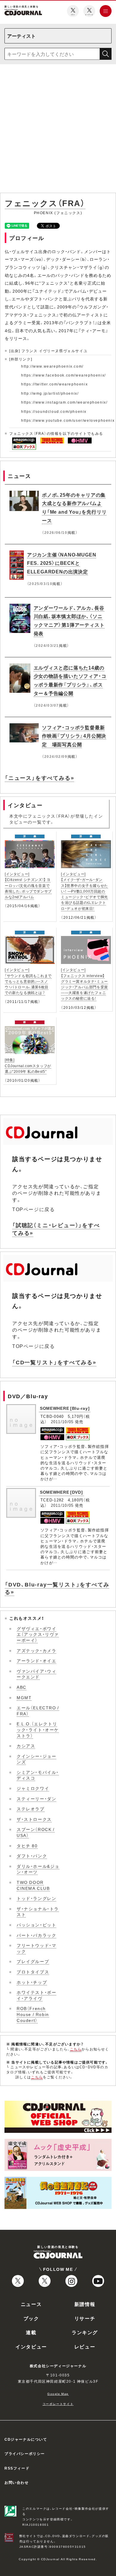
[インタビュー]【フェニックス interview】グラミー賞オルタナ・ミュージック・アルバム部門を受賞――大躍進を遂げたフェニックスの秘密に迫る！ (84, 984)
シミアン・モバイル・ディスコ (38, 1775)
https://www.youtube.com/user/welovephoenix (68, 420)
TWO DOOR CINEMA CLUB (33, 1885)
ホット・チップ (32, 1982)
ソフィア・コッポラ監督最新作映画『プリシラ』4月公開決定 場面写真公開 (74, 736)
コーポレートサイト (58, 2404)
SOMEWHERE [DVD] (61, 1492)
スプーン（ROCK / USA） (36, 1832)
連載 (31, 2332)
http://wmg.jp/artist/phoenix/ (50, 393)
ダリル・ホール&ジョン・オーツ (38, 1869)
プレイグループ (33, 1961)
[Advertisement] (58, 130)
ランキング (85, 2332)
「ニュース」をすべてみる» (39, 778)
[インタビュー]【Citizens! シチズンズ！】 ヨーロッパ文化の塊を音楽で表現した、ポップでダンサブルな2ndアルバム (28, 885)
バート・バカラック (36, 1935)
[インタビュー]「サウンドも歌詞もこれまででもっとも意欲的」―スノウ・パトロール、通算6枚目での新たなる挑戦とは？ (28, 981)
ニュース (31, 2304)
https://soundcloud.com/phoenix (54, 411)
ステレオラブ (31, 1809)
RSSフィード (17, 2468)
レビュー (85, 2346)
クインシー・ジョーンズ (36, 1759)
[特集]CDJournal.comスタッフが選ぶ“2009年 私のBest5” (28, 1065)
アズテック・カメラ (36, 1650)
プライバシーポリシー (25, 2453)
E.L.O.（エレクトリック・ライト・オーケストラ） (38, 1729)
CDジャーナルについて (26, 2439)
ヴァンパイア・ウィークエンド (36, 1674)
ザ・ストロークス (34, 1819)
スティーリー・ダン (36, 1799)
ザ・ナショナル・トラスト (38, 1912)
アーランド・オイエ (36, 1661)
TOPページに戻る (33, 1209)
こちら (76, 2049)
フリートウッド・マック (36, 1948)
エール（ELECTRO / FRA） (38, 1710)
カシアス (26, 1746)
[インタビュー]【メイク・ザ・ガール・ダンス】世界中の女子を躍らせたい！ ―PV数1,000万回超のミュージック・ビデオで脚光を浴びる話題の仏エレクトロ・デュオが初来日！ (84, 891)
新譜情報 (85, 2304)
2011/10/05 (62, 1422)
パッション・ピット (36, 1925)
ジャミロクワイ (33, 1788)
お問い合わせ (17, 2482)
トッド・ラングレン (36, 1898)
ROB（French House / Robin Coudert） (33, 2014)
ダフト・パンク (32, 1856)
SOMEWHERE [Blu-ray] (65, 1408)
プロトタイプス (33, 1972)
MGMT (24, 1697)
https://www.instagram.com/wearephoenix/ (64, 402)
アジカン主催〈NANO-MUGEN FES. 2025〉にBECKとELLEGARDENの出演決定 (62, 563)
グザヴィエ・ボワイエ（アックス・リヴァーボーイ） (38, 1634)
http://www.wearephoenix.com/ (52, 366)
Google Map (58, 2394)
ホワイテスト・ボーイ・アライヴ (36, 1995)
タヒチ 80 (27, 1846)
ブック (31, 2318)
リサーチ (85, 2318)
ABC (22, 1687)
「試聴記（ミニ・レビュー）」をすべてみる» (56, 1229)
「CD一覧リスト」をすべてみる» (54, 1362)
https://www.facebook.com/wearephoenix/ (64, 375)
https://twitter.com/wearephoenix (54, 384)
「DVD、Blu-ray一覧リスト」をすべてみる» (57, 1588)
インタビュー (31, 2346)
